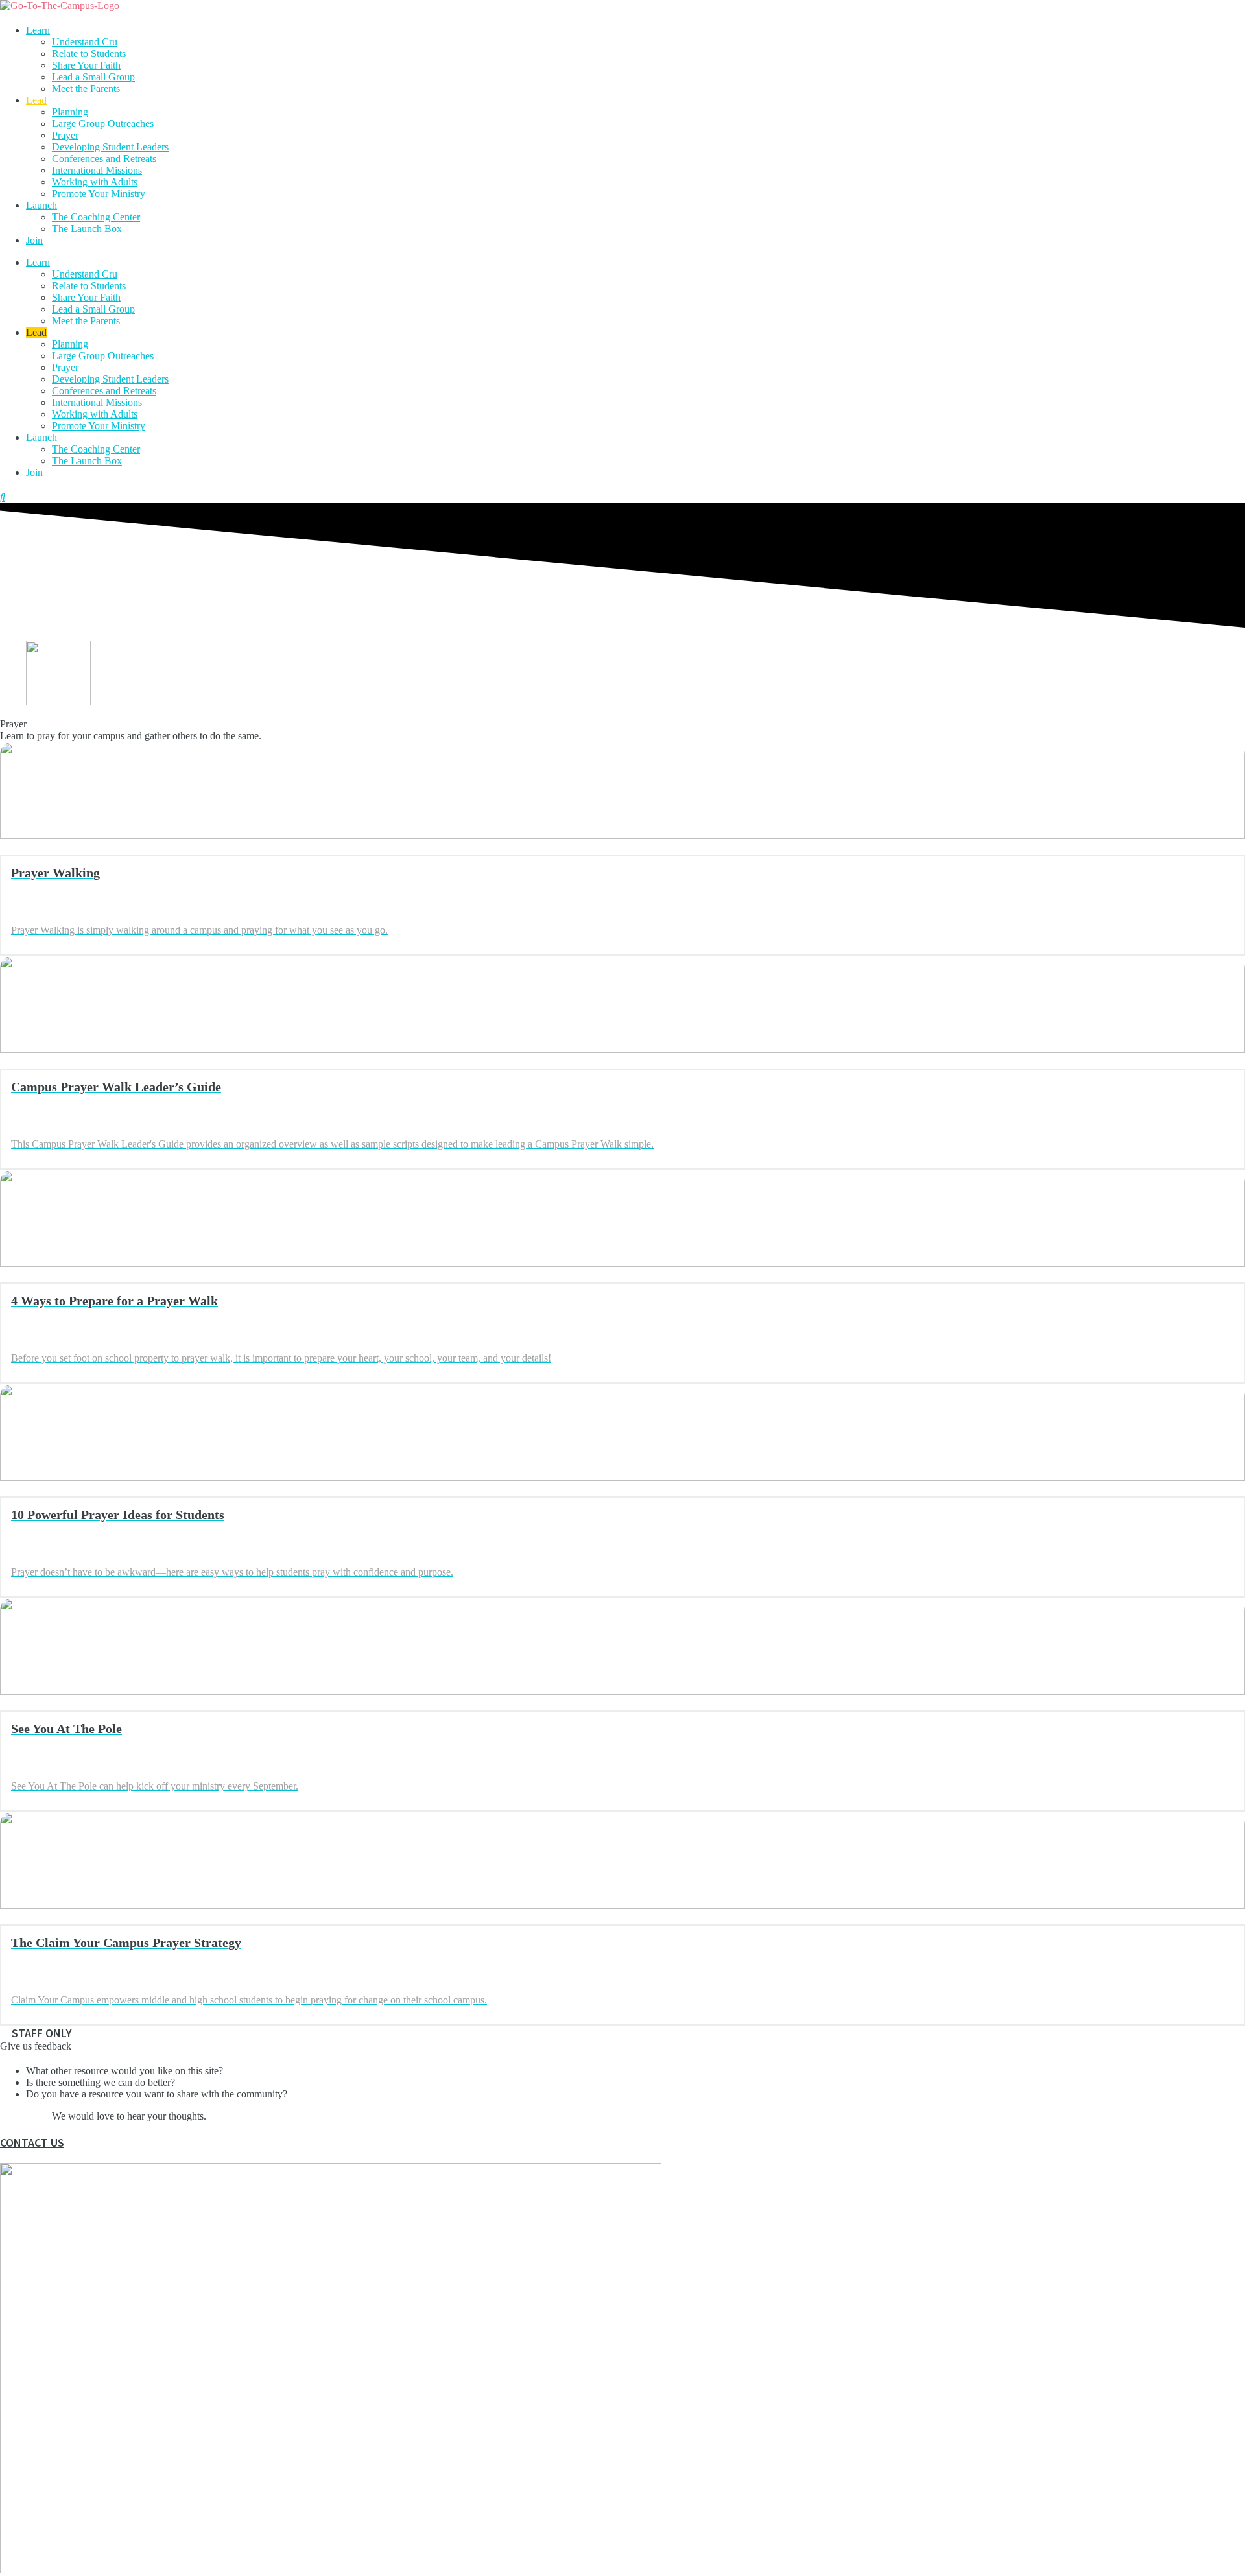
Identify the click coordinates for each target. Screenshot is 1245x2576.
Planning (70, 112)
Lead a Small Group (93, 77)
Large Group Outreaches (103, 124)
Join (34, 240)
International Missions (97, 170)
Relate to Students (89, 53)
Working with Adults (95, 182)
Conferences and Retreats (104, 159)
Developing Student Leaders (110, 147)
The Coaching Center (96, 217)
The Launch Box (87, 229)
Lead (36, 100)
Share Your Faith (86, 65)
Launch (41, 205)
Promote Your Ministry (99, 194)
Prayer (65, 135)
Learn (38, 30)
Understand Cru (85, 42)
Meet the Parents (86, 89)
